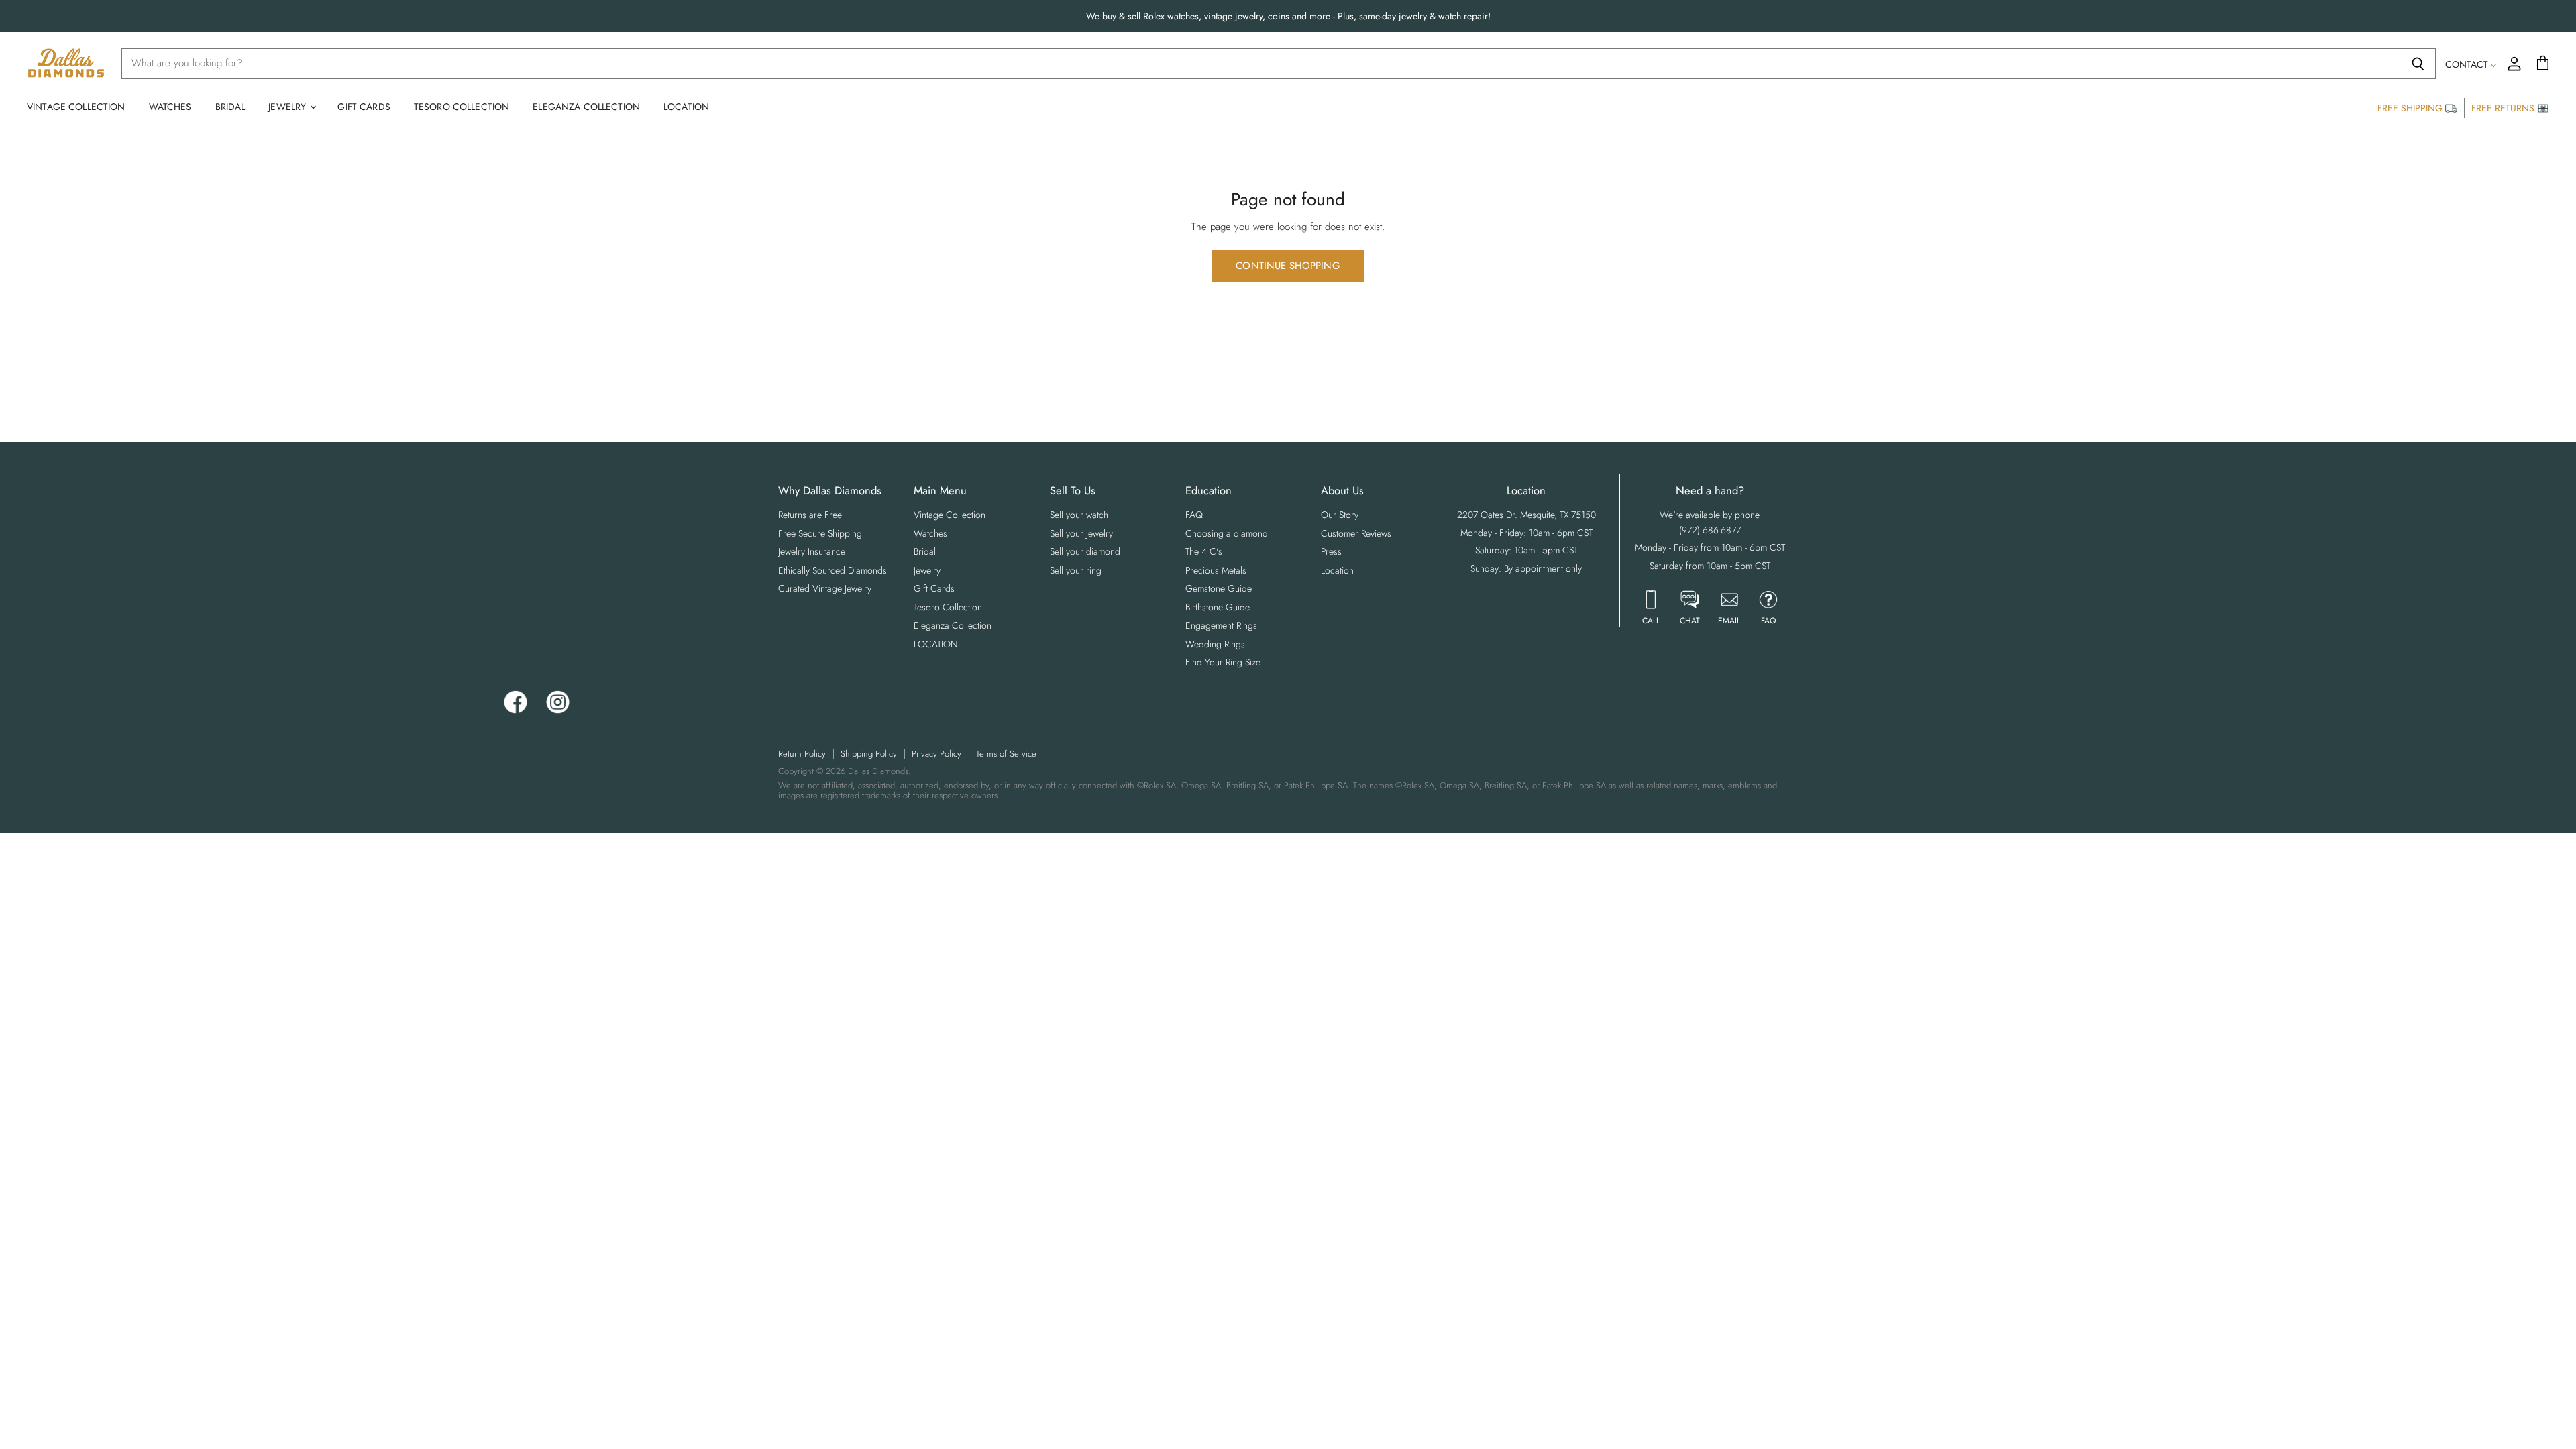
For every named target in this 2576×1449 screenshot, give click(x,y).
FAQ (1194, 515)
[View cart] (2543, 64)
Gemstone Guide (1219, 588)
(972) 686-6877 (1710, 530)
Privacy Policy (936, 754)
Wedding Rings (1215, 644)
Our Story (1340, 515)
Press (1331, 551)
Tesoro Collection (462, 107)
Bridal (230, 107)
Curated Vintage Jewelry (825, 588)
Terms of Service (1006, 754)
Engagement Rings (1221, 625)
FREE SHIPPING (2411, 108)
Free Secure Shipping (820, 533)
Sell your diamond (1085, 551)
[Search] (2418, 64)
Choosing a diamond (1227, 533)
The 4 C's (1204, 551)
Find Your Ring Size (1223, 662)
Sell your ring (1076, 570)
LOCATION (686, 107)
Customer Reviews (1356, 533)
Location (1337, 570)
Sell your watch (1079, 515)
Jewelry (288, 107)
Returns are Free (810, 515)
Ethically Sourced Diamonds (833, 570)
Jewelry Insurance (812, 551)
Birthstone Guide (1218, 607)
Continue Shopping (1288, 266)
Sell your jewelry (1081, 533)
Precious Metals (1216, 570)
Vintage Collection (76, 107)
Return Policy (802, 754)
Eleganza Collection (586, 107)
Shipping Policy (869, 754)
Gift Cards (364, 107)
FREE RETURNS (2504, 108)
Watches (170, 107)
